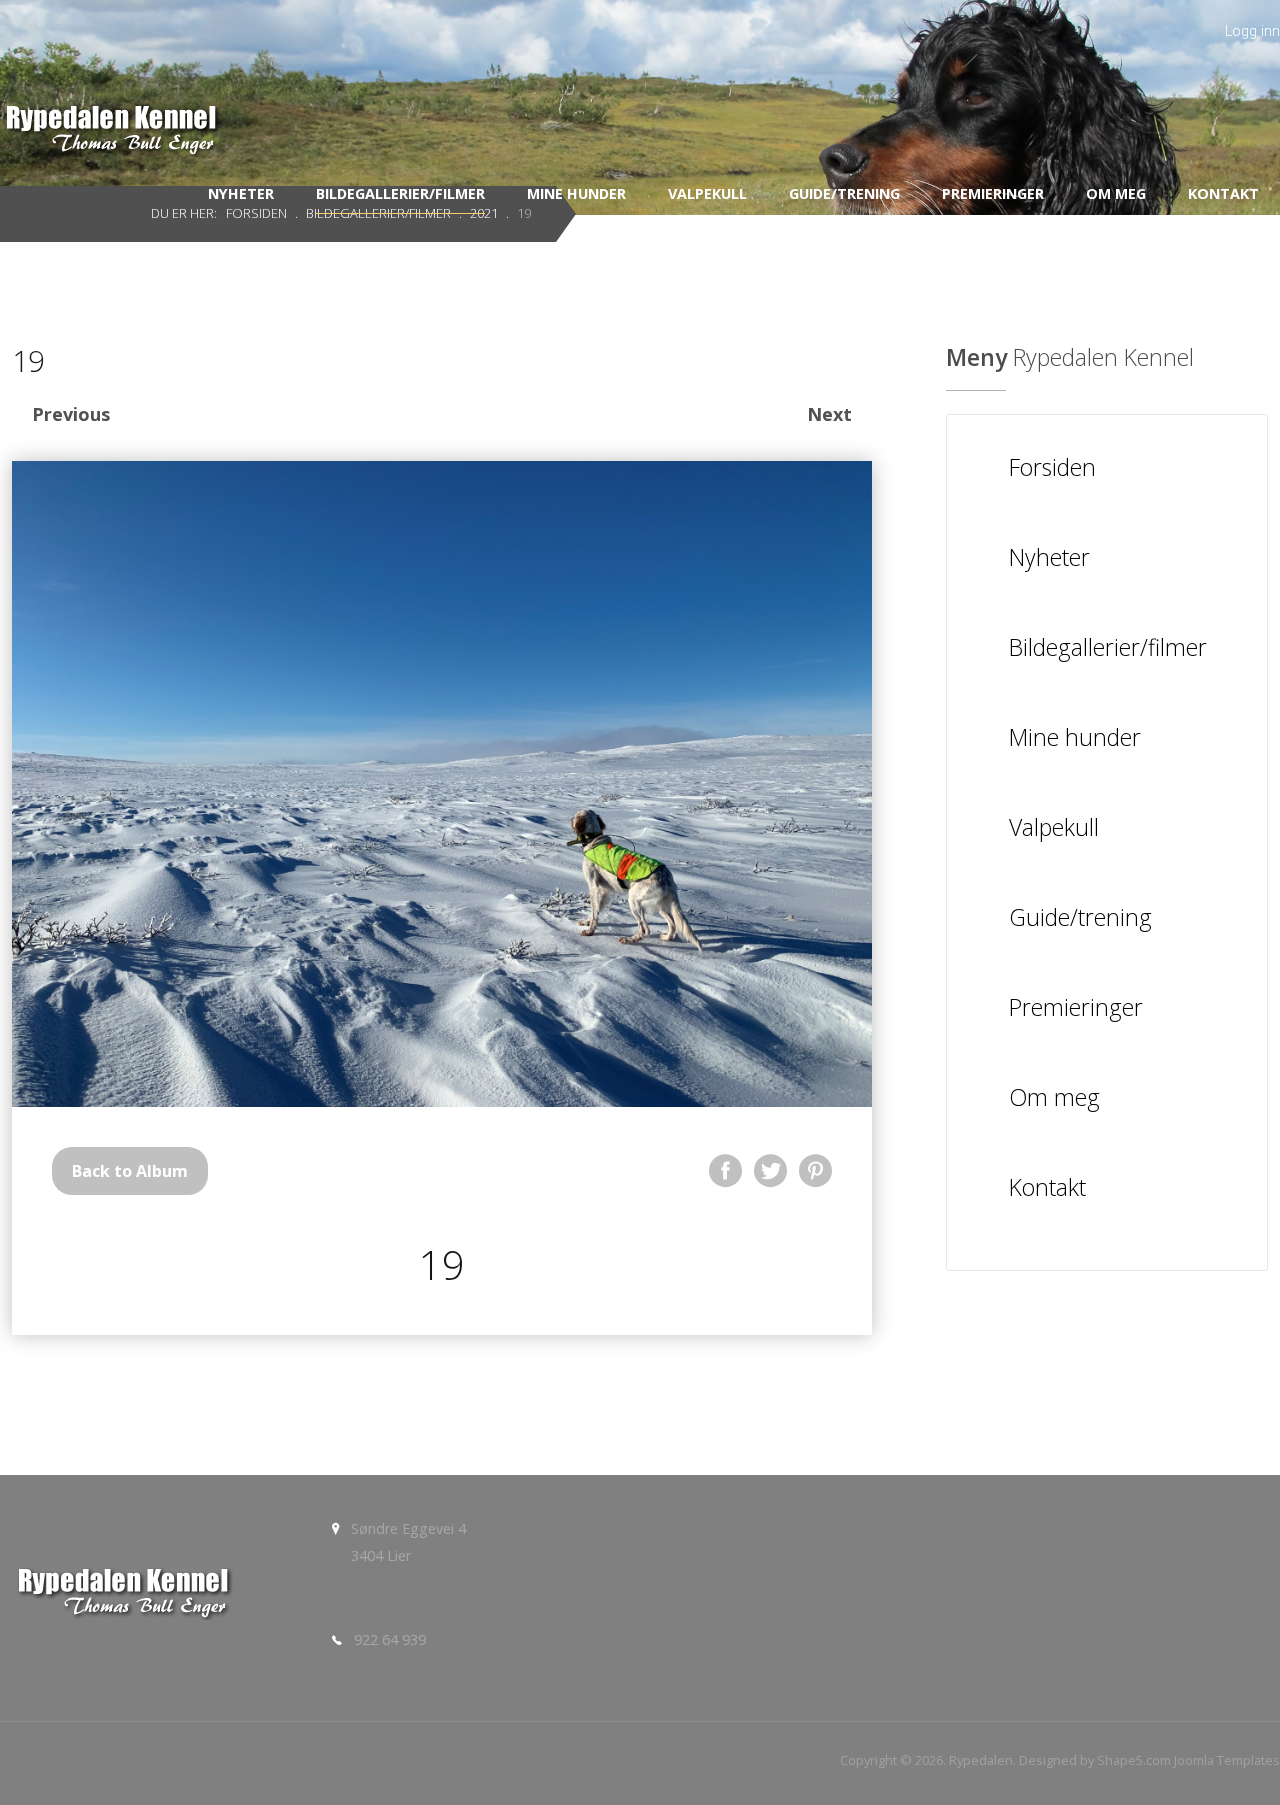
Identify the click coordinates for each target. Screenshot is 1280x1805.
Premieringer (993, 193)
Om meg (1116, 193)
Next (829, 414)
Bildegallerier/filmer (400, 193)
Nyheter (241, 193)
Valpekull (707, 193)
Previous (71, 414)
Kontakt (1223, 193)
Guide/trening (844, 193)
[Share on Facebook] (725, 1170)
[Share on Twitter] (770, 1170)
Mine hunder (576, 193)
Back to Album (130, 1171)
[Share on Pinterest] (815, 1170)
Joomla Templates (1227, 1760)
